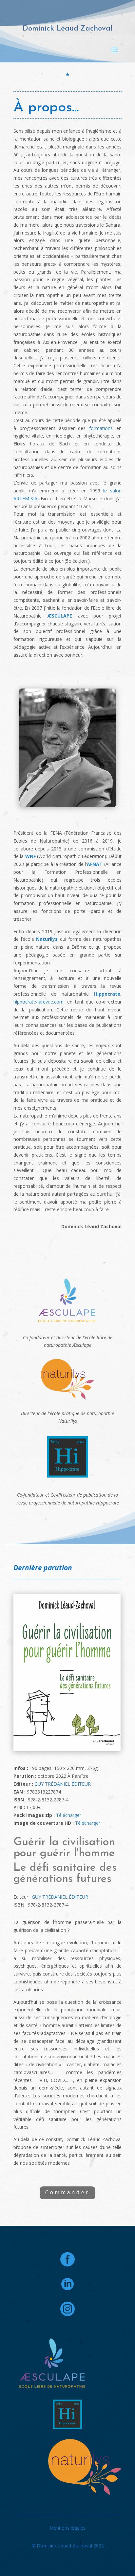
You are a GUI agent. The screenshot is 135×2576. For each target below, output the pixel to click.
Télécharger (69, 1815)
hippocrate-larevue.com (39, 1002)
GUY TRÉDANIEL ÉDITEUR (63, 1784)
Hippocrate (105, 994)
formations (101, 428)
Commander (67, 2192)
